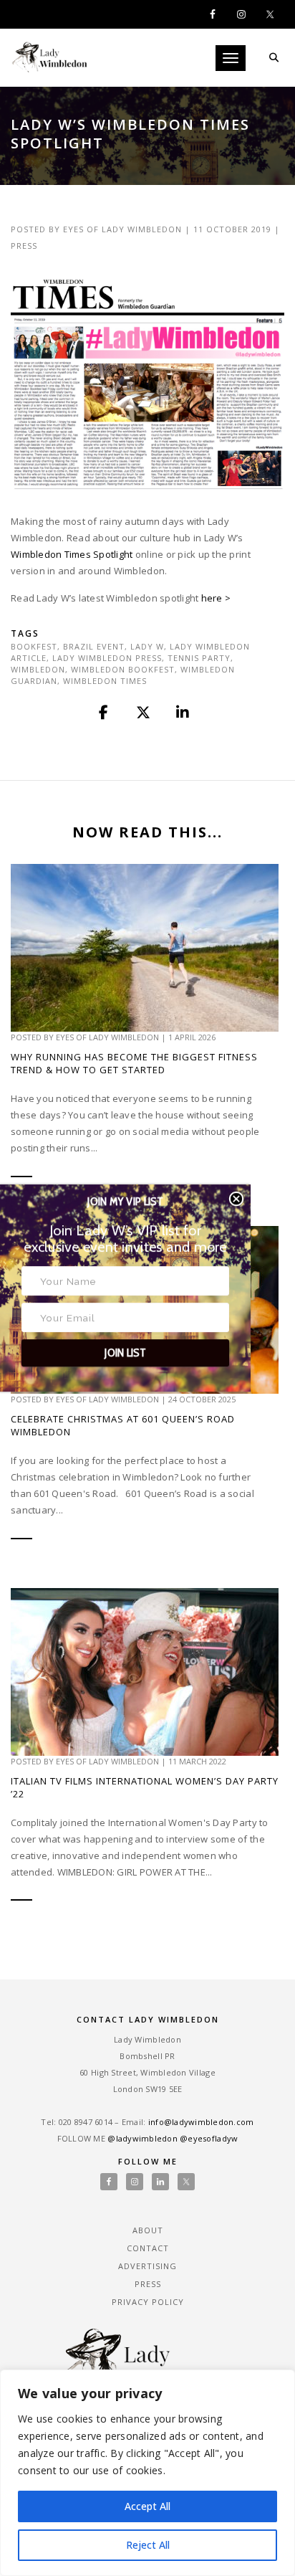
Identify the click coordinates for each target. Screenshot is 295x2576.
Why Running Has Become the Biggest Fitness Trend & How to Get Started (134, 1063)
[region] (147, 2473)
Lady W (147, 646)
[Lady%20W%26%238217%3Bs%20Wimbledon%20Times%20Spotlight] (105, 713)
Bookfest (34, 646)
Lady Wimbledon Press (107, 658)
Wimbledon (38, 669)
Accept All (147, 2506)
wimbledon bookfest (123, 669)
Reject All (148, 2545)
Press (24, 246)
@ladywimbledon (142, 2138)
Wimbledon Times (105, 681)
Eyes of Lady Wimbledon (122, 229)
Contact (148, 2248)
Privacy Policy (148, 2302)
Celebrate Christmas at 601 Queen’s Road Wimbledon (123, 1425)
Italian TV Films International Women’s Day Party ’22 (145, 1787)
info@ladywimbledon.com (201, 2122)
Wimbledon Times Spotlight (72, 554)
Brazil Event (94, 646)
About (148, 2230)
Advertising (147, 2266)
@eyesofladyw (209, 2138)
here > (216, 598)
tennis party (199, 658)
